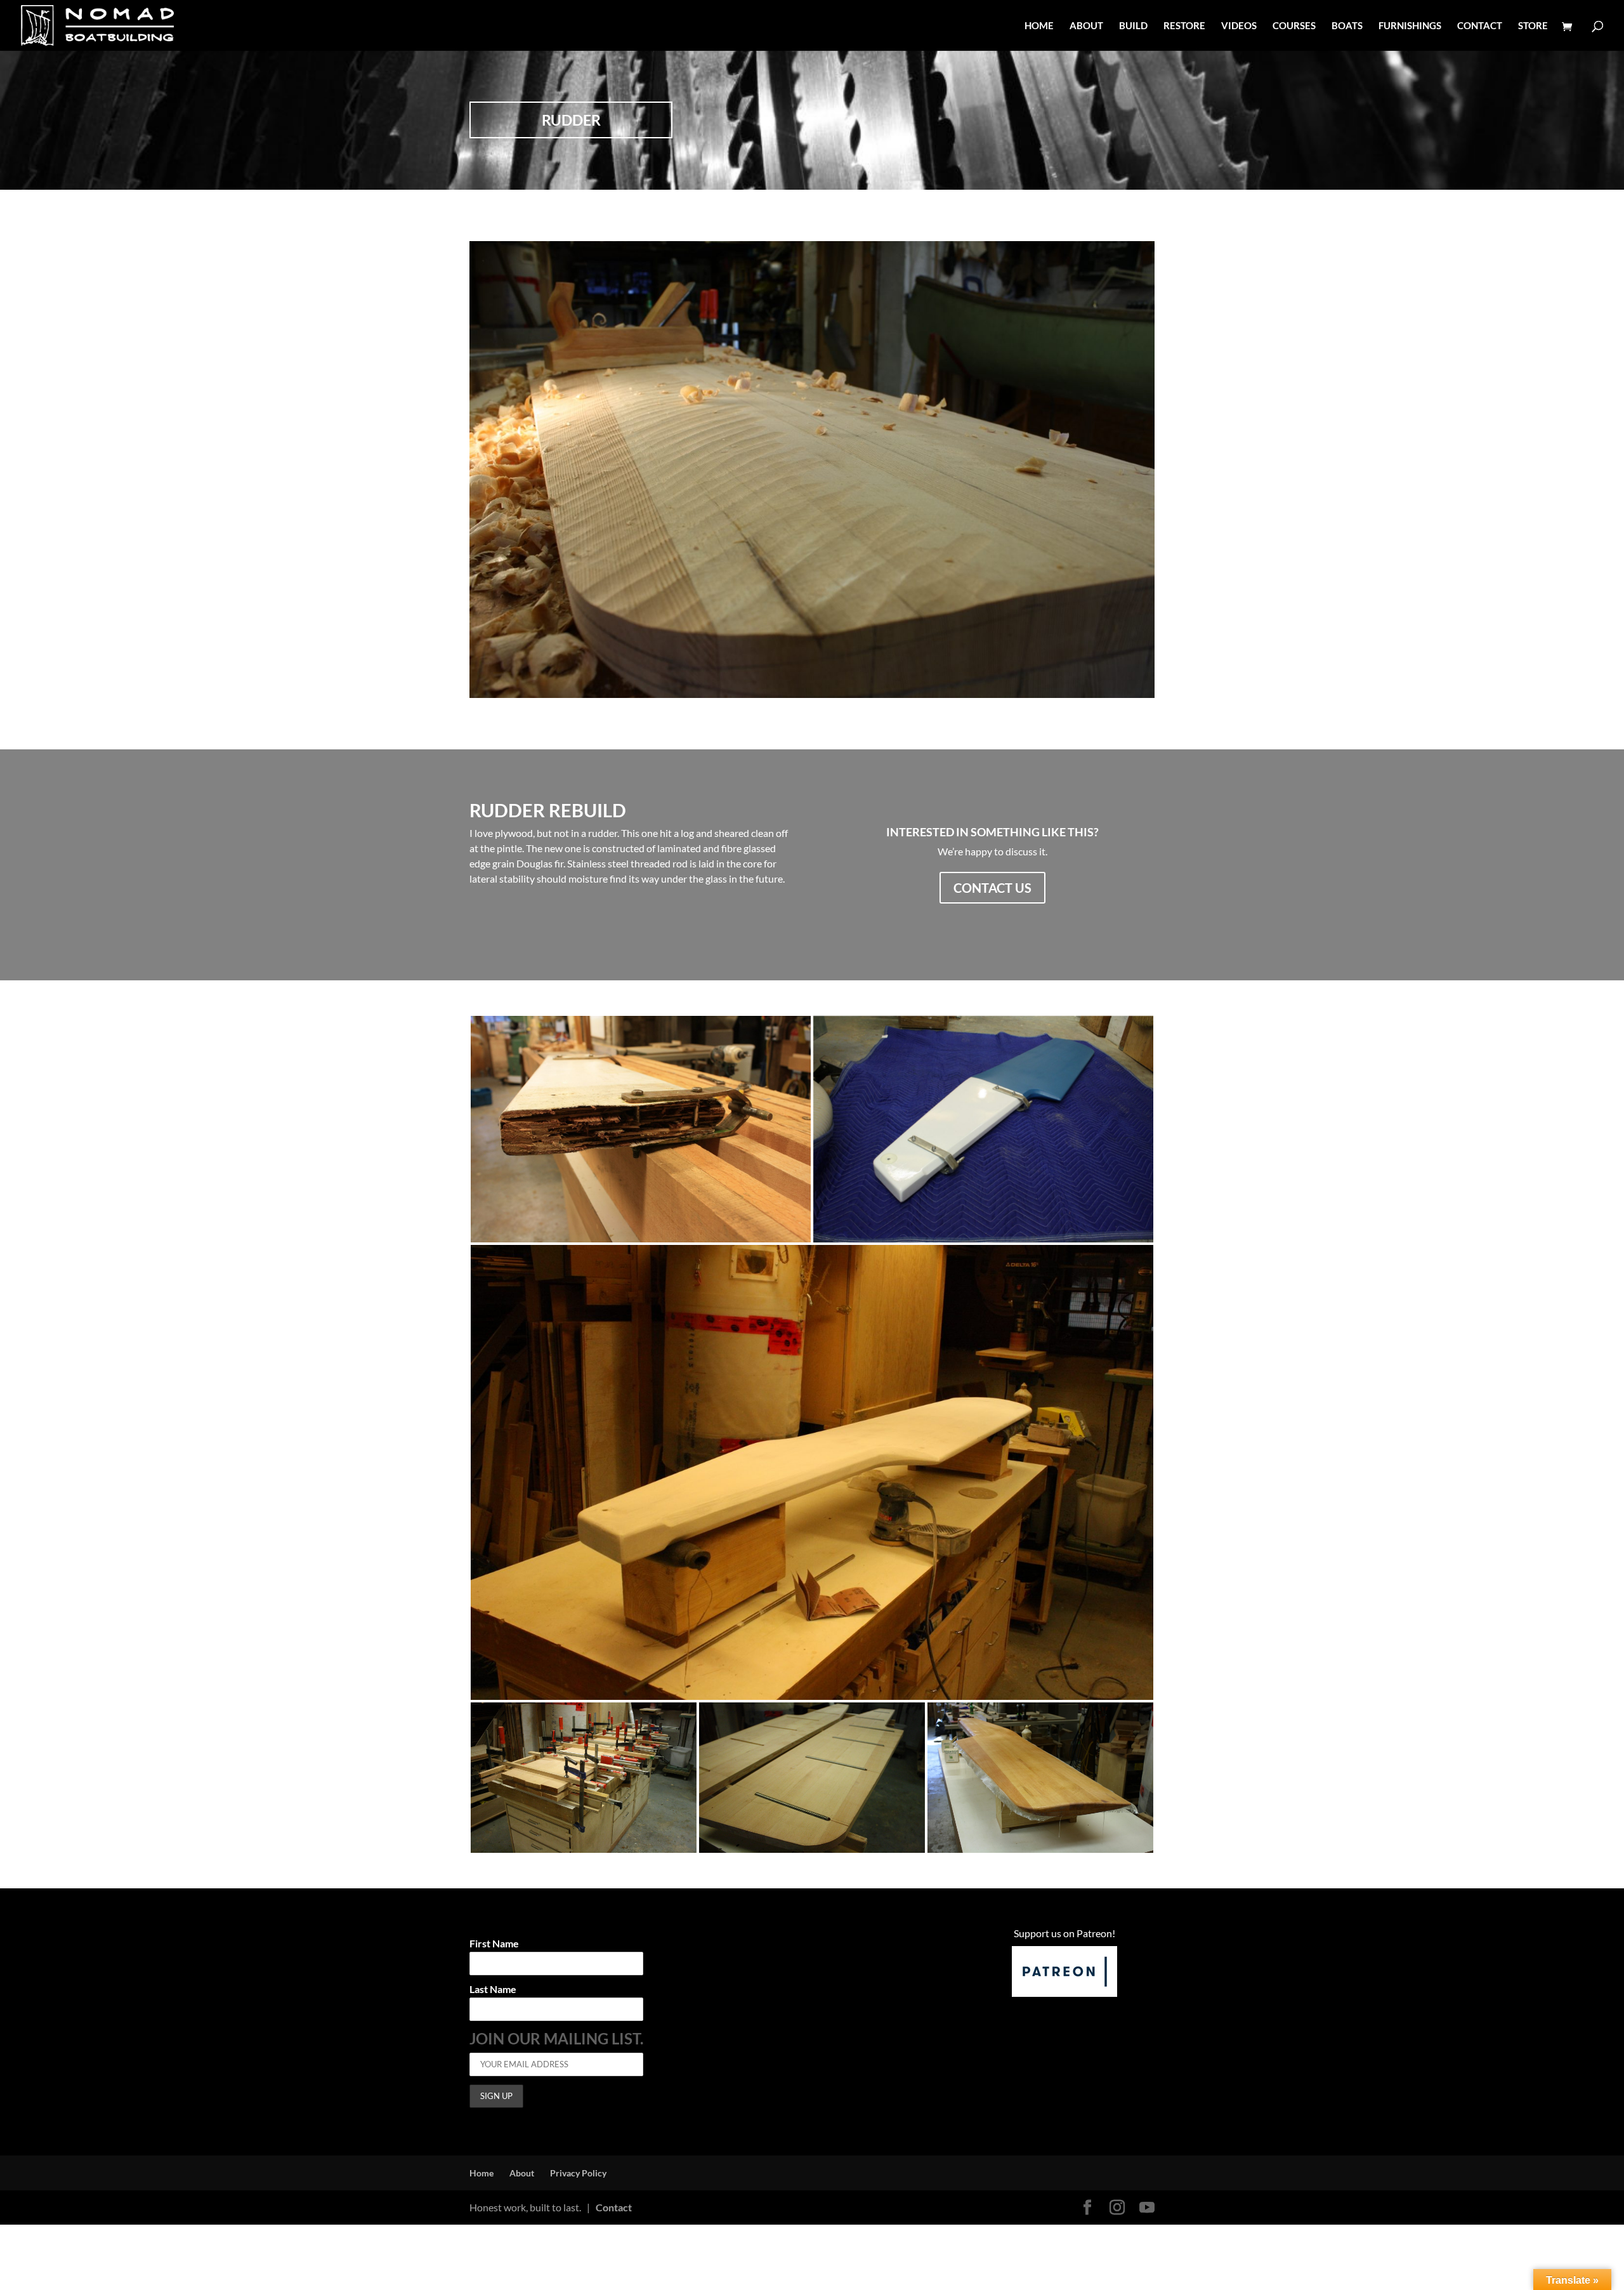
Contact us (992, 888)
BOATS (1347, 26)
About (522, 2173)
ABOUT (1086, 26)
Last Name (493, 1990)
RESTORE (1184, 26)
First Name (494, 1944)
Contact (614, 2207)
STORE (1533, 26)
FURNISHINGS (1410, 26)
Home (481, 2173)
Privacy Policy (578, 2173)
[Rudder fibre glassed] (1040, 1778)
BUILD (1133, 26)
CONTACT (1480, 26)
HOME (1039, 26)
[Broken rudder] (641, 1129)
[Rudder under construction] (812, 1700)
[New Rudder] (983, 1129)
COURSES (1294, 26)
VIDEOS (1239, 26)
